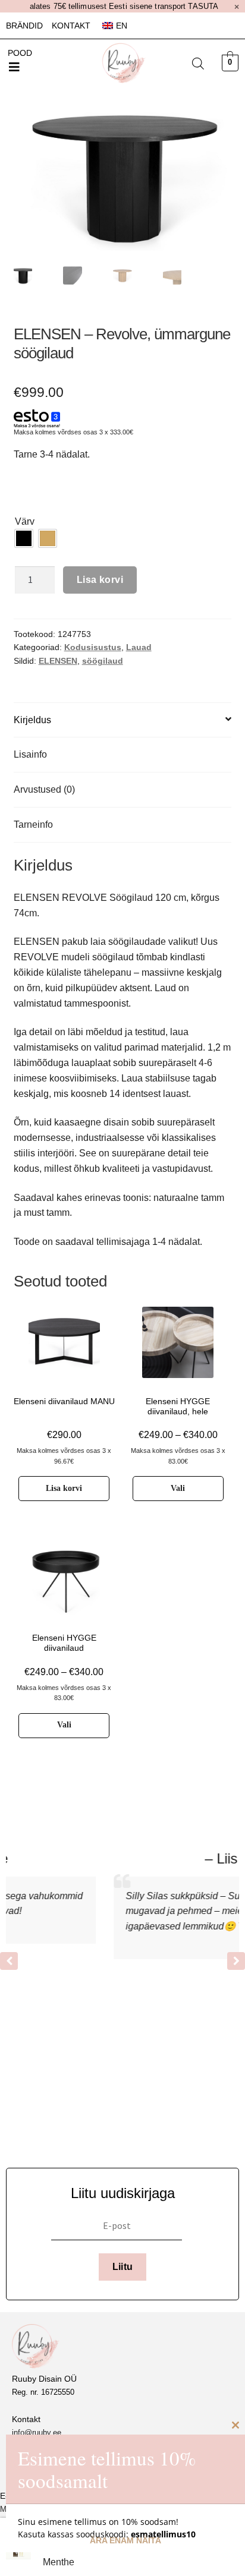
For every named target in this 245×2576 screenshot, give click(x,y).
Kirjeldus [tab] (32, 720)
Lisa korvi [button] (64, 1488)
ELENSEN (58, 661)
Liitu (123, 2267)
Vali (178, 1488)
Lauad (139, 647)
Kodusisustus (93, 647)
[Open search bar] (198, 64)
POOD (20, 53)
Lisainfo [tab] (30, 754)
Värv (25, 521)
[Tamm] (48, 538)
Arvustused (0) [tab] (44, 789)
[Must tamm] (24, 538)
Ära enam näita (125, 2540)
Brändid (24, 26)
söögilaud (103, 661)
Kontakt (71, 26)
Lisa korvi (100, 580)
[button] (14, 67)
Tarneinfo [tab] (33, 824)
